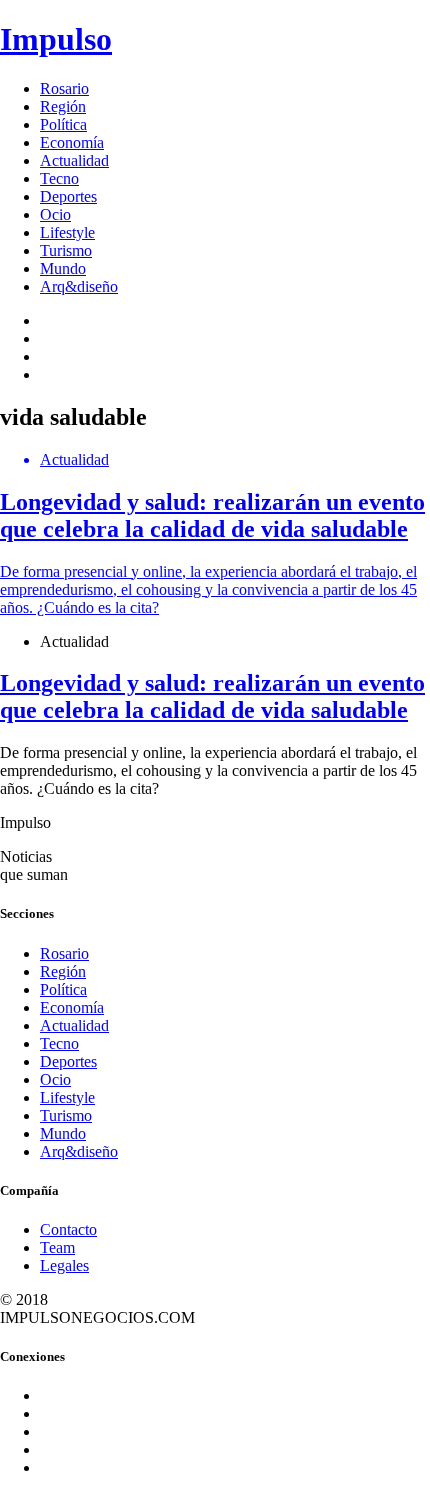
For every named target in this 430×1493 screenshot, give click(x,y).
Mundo (63, 268)
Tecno (59, 178)
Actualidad (74, 160)
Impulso (56, 39)
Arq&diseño (79, 286)
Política (63, 124)
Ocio (55, 214)
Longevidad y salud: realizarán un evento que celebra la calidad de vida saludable (212, 696)
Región (63, 106)
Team (57, 1247)
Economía (72, 142)
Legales (64, 1265)
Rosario (64, 88)
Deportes (68, 196)
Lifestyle (67, 232)
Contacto (68, 1229)
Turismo (66, 250)
